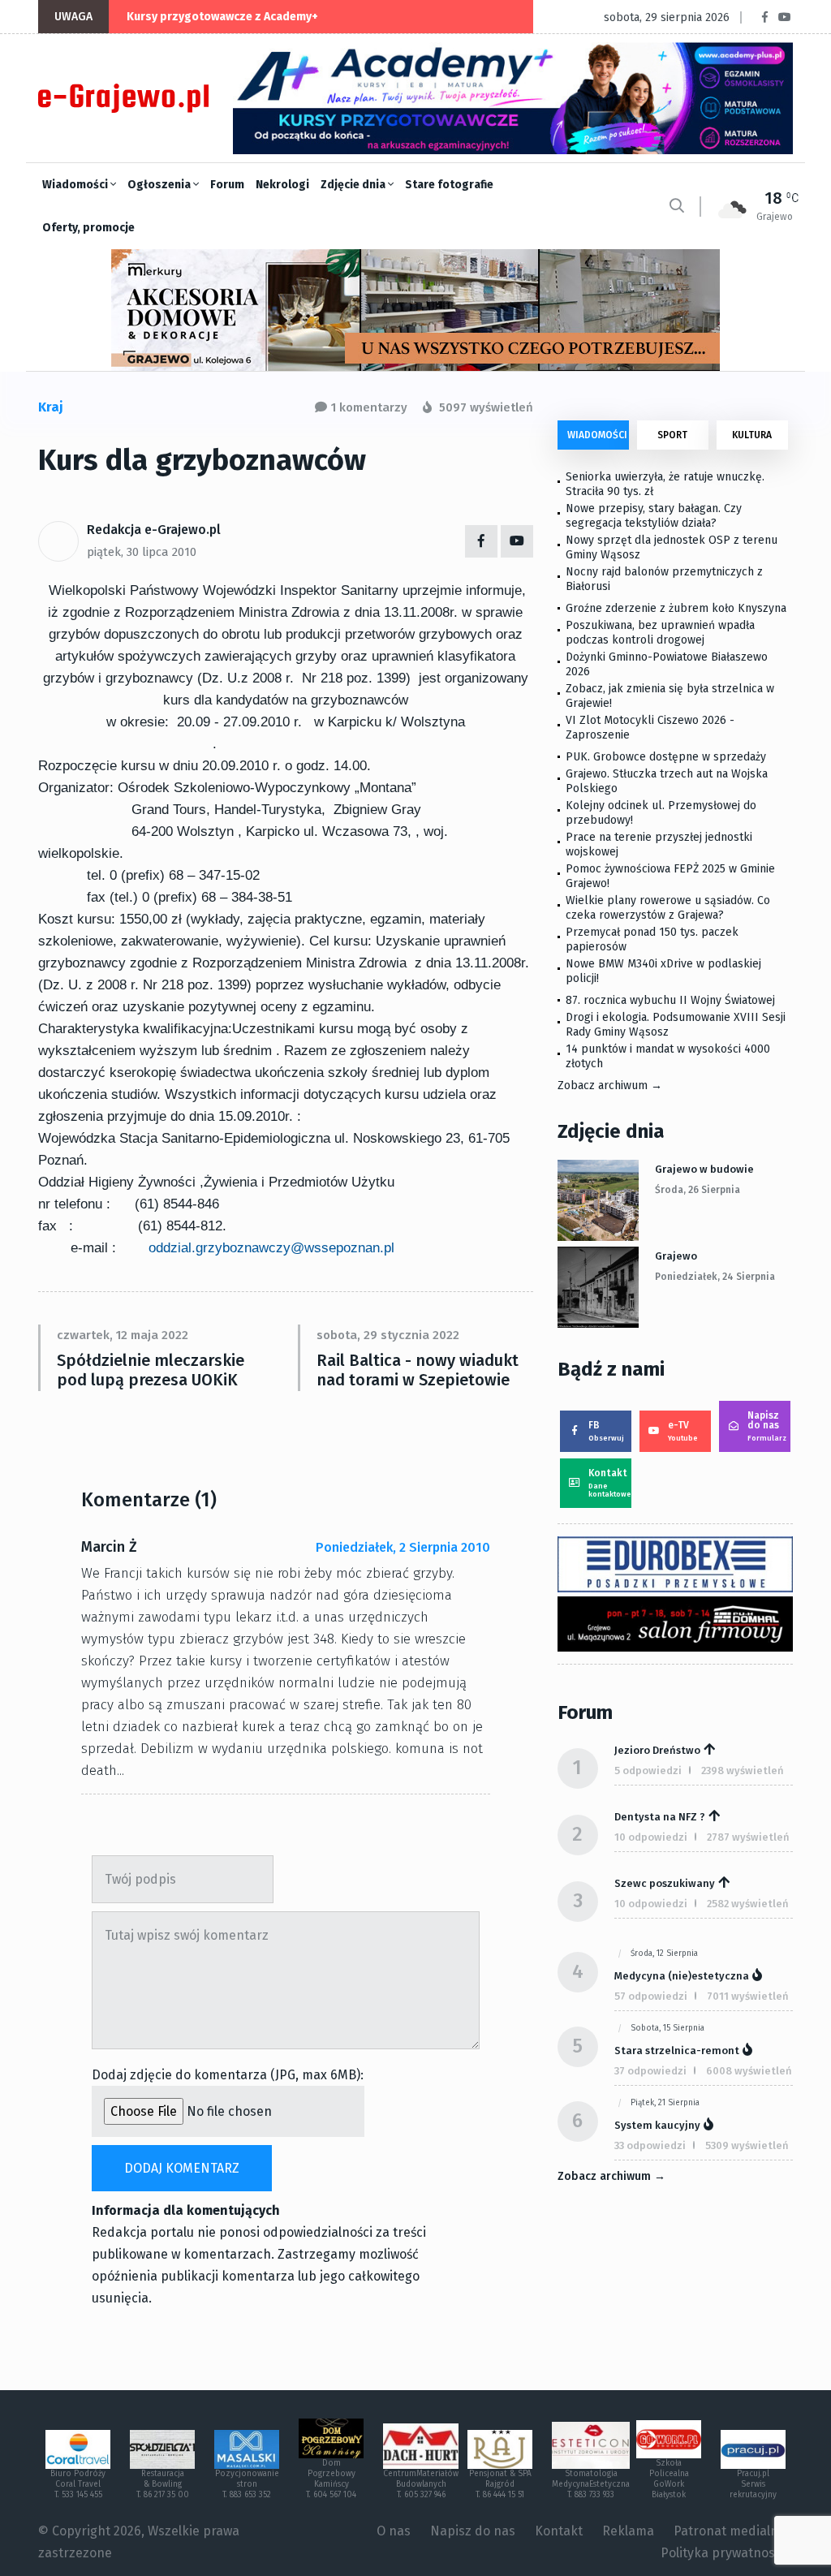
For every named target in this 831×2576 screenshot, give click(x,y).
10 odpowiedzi (651, 1837)
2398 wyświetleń (743, 1770)
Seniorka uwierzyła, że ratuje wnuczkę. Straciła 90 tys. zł (665, 484)
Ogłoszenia (160, 185)
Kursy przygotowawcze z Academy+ (222, 17)
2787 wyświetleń (748, 1837)
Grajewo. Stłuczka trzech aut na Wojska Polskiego (667, 781)
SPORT (672, 435)
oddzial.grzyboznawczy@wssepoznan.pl (271, 1248)
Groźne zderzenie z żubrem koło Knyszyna (676, 608)
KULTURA (752, 435)
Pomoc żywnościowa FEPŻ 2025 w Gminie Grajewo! (670, 876)
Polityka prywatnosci (723, 2553)
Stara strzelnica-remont (677, 2050)
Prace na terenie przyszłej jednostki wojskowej (659, 844)
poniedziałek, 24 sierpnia (715, 1277)
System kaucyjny (657, 2125)
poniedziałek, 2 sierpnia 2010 (403, 1547)
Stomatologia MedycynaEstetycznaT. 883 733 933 (591, 2484)
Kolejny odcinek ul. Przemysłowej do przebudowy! (661, 813)
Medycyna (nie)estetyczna (682, 1976)
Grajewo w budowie (704, 1169)
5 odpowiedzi (648, 1770)
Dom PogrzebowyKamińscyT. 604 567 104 (331, 2479)
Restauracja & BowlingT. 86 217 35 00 (163, 2484)
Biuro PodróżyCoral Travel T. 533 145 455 (78, 2484)
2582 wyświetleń (748, 1904)
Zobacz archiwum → (610, 1086)
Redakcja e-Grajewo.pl (154, 530)
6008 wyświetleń (749, 2071)
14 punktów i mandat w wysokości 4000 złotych (668, 1056)
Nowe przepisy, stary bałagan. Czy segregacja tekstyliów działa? (654, 516)
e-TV (683, 1431)
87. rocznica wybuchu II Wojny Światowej (670, 1000)
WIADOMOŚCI (597, 435)
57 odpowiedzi (651, 1996)
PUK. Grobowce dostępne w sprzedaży (666, 757)
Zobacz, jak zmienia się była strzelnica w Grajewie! (670, 696)
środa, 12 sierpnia (664, 1954)
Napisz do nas (767, 1426)
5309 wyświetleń (747, 2145)
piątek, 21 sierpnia (665, 2103)
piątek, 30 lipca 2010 (142, 552)
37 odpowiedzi (650, 2071)
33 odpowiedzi (650, 2145)
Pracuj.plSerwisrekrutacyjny (753, 2484)
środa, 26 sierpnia (698, 1190)
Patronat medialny (729, 2531)
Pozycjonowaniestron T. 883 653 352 (247, 2484)
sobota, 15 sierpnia (667, 2028)
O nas (394, 2531)
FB (606, 1431)
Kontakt (610, 1483)
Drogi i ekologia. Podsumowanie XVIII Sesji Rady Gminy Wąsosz (676, 1025)
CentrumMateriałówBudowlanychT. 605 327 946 (421, 2484)
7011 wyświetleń (748, 1996)
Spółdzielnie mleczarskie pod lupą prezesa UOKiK (151, 1370)
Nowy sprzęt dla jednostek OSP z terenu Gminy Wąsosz (672, 547)
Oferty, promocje (88, 228)
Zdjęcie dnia (354, 185)
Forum (227, 185)
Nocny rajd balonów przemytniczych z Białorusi (664, 579)
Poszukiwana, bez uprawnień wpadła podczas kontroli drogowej (660, 633)
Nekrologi (282, 185)
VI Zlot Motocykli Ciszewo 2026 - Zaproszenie (650, 728)
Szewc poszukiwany (665, 1883)
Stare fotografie (449, 185)
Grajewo (676, 1256)
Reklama (628, 2531)
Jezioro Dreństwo (657, 1750)
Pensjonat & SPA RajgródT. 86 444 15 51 (500, 2484)
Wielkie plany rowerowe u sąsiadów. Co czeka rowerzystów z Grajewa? (668, 908)
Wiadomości (76, 185)
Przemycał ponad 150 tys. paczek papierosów (652, 939)
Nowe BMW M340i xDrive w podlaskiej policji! (663, 971)
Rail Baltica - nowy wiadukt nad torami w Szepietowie (418, 1370)
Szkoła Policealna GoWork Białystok (669, 2479)
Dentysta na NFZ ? (660, 1817)
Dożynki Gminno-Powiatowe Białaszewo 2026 (667, 664)
